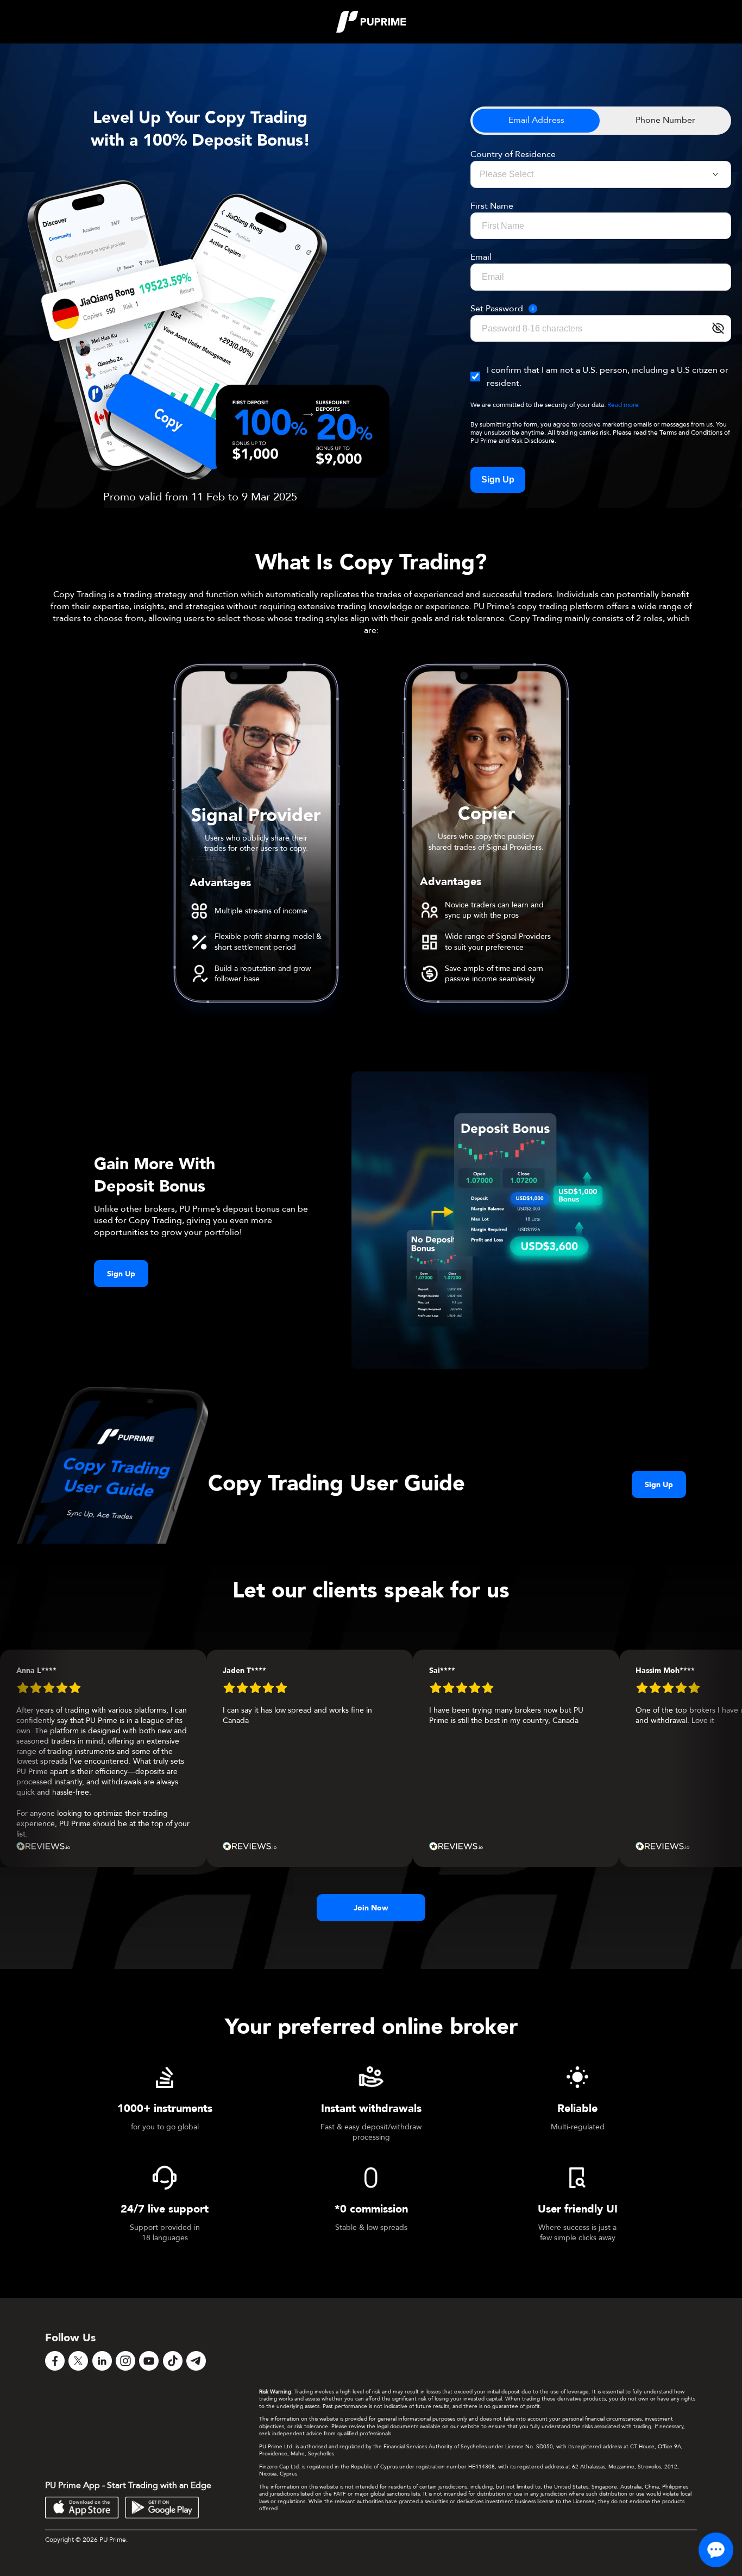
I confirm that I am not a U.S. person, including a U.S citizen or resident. (608, 377)
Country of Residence (513, 154)
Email (481, 257)
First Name (492, 206)
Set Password (497, 309)
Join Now (371, 1908)
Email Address (536, 120)
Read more (623, 405)
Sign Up (498, 480)
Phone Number (665, 120)
